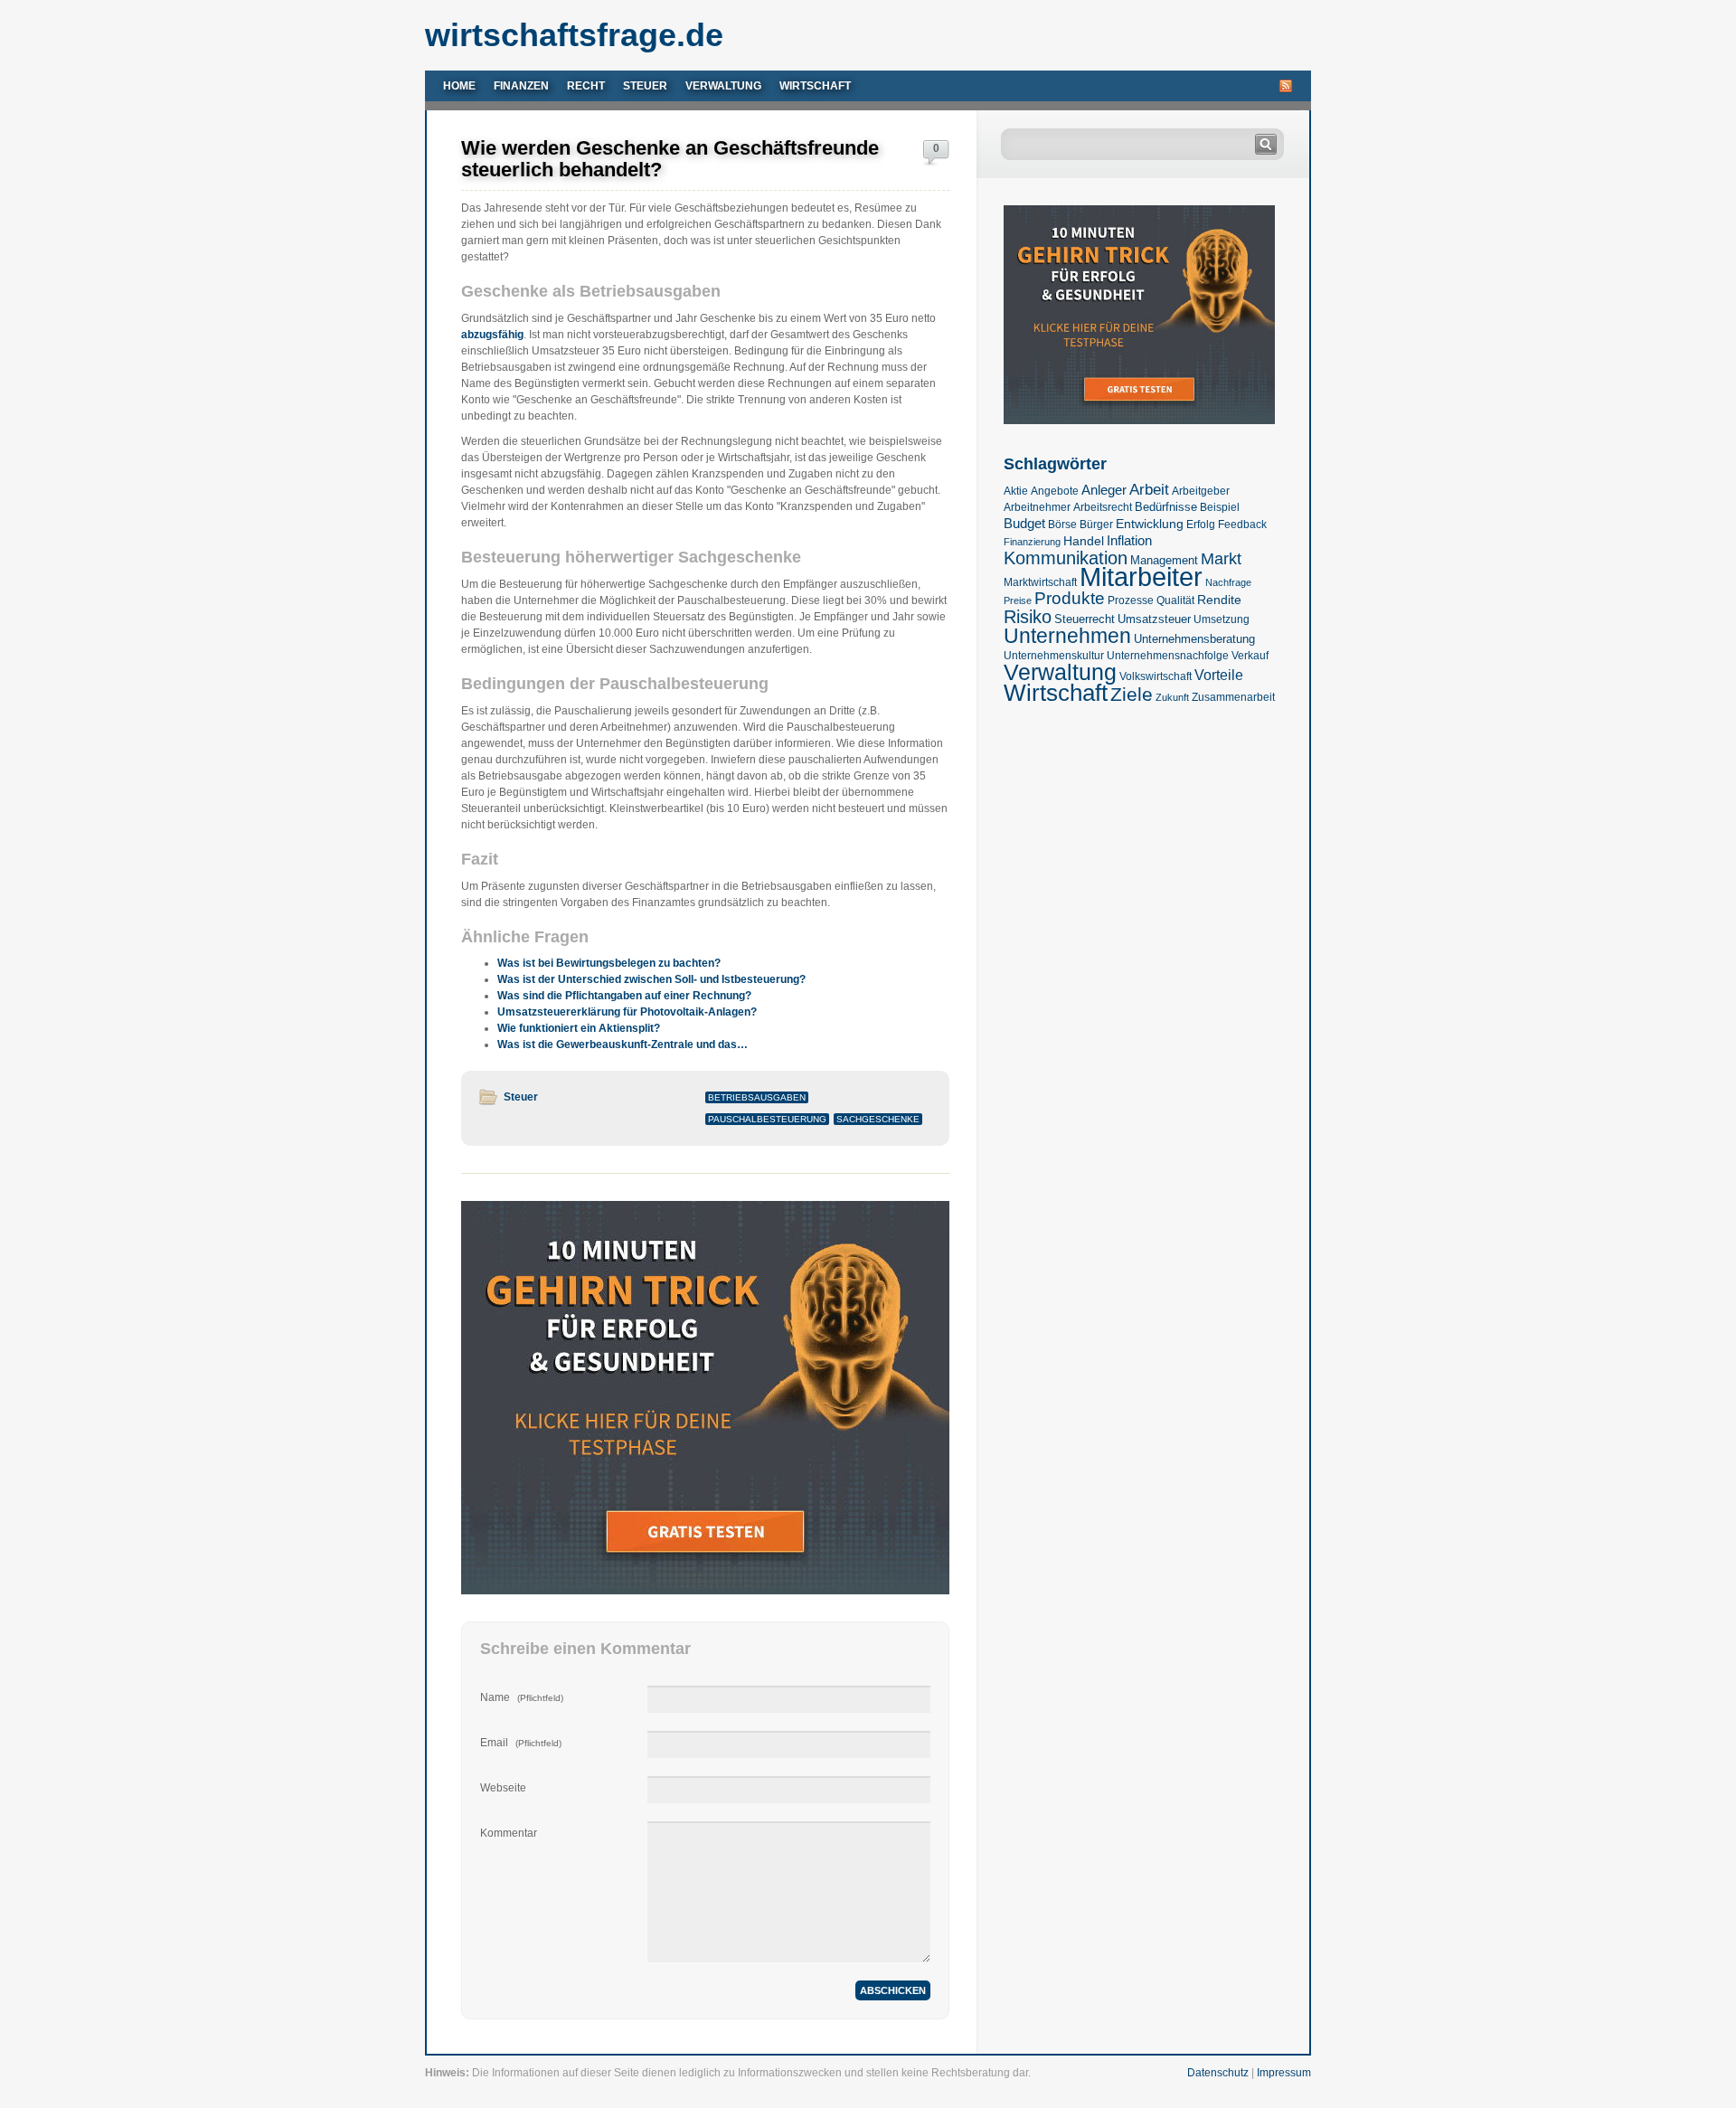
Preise (1018, 600)
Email (521, 1743)
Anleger (1104, 490)
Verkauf (1250, 656)
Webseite (503, 1788)
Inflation (1129, 540)
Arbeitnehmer (1037, 507)
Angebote (1055, 491)
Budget (1024, 523)
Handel (1084, 541)
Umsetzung (1222, 619)
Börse (1062, 525)
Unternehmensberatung (1194, 639)
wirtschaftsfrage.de (574, 35)
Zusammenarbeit (1233, 697)
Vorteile (1219, 675)
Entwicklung (1150, 524)
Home (459, 86)
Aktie (1016, 491)
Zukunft (1172, 697)
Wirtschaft (815, 86)
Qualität (1175, 600)
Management (1164, 560)
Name (522, 1697)
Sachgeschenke (878, 1119)
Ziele (1132, 695)
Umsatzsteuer (1154, 619)
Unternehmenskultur (1054, 656)
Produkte (1070, 598)
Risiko (1028, 617)
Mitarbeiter (1141, 577)
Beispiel (1220, 507)
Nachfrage (1228, 582)
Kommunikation (1066, 558)
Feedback (1242, 525)
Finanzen (521, 86)
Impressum (1284, 2073)
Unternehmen (1067, 636)
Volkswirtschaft (1156, 676)
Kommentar (509, 1833)
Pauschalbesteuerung (767, 1119)
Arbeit (1149, 490)
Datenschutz (1218, 2073)
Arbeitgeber (1201, 491)
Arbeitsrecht (1103, 507)
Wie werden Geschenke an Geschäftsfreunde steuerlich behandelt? (670, 159)
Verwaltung (723, 86)
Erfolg (1201, 525)
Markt (1221, 559)
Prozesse (1131, 600)
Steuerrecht (1085, 619)
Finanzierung (1032, 542)
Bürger (1096, 525)
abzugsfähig (492, 335)
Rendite (1219, 600)
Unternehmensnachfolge (1168, 656)
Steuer (645, 86)
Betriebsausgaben (757, 1097)
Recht (586, 86)
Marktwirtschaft (1040, 582)
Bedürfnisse (1166, 507)
